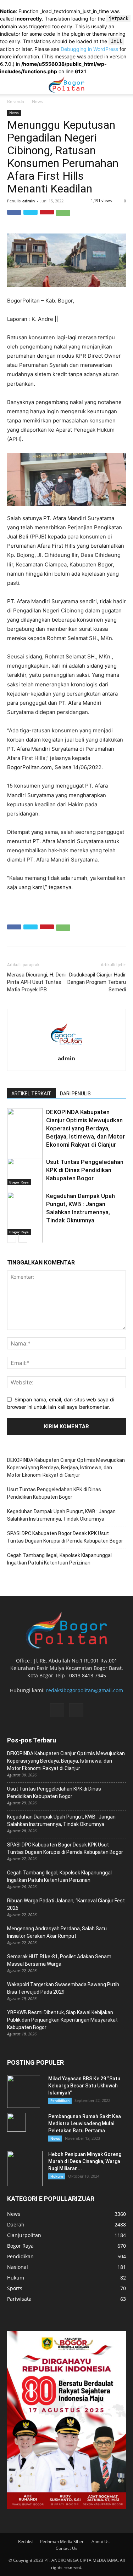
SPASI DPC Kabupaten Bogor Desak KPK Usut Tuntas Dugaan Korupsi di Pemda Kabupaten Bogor (65, 1537)
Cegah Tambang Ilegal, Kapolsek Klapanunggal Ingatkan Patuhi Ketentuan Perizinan (59, 1559)
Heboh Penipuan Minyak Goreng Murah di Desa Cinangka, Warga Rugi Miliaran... (85, 2161)
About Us (101, 2542)
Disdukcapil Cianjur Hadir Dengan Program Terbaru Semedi (97, 982)
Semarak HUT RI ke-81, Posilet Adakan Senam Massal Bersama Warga (59, 1960)
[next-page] (23, 1238)
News (37, 101)
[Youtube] (76, 1710)
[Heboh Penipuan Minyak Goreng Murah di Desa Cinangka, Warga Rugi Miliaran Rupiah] (25, 2168)
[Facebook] (14, 217)
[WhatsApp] (63, 217)
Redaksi (26, 2542)
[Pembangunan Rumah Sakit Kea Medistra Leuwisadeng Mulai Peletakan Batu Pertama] (16, 2122)
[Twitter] (31, 217)
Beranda (16, 101)
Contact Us (66, 2548)
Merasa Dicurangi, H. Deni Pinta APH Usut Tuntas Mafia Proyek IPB (36, 982)
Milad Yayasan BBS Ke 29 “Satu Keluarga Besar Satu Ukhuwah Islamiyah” (84, 2086)
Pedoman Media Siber (62, 2542)
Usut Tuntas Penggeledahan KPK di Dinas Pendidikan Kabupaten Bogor (85, 1170)
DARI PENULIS (75, 1094)
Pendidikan (60, 2100)
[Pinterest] (47, 217)
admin (29, 201)
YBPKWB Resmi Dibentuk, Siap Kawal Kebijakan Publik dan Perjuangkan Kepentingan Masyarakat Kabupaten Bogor (62, 2020)
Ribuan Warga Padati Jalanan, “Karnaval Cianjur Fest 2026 (66, 1904)
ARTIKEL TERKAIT (31, 1094)
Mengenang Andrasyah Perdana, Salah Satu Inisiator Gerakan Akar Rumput (57, 1932)
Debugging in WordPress (89, 49)
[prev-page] (12, 1238)
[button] (123, 85)
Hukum (57, 2176)
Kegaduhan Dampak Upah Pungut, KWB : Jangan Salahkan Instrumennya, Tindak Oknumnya (61, 1515)
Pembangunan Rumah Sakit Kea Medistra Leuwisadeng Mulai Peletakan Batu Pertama (85, 2123)
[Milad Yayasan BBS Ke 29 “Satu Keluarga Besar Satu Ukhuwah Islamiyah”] (24, 2091)
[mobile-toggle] (12, 85)
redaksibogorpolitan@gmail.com (85, 1690)
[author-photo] (67, 1050)
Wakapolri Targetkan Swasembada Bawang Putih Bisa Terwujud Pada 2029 (63, 1988)
